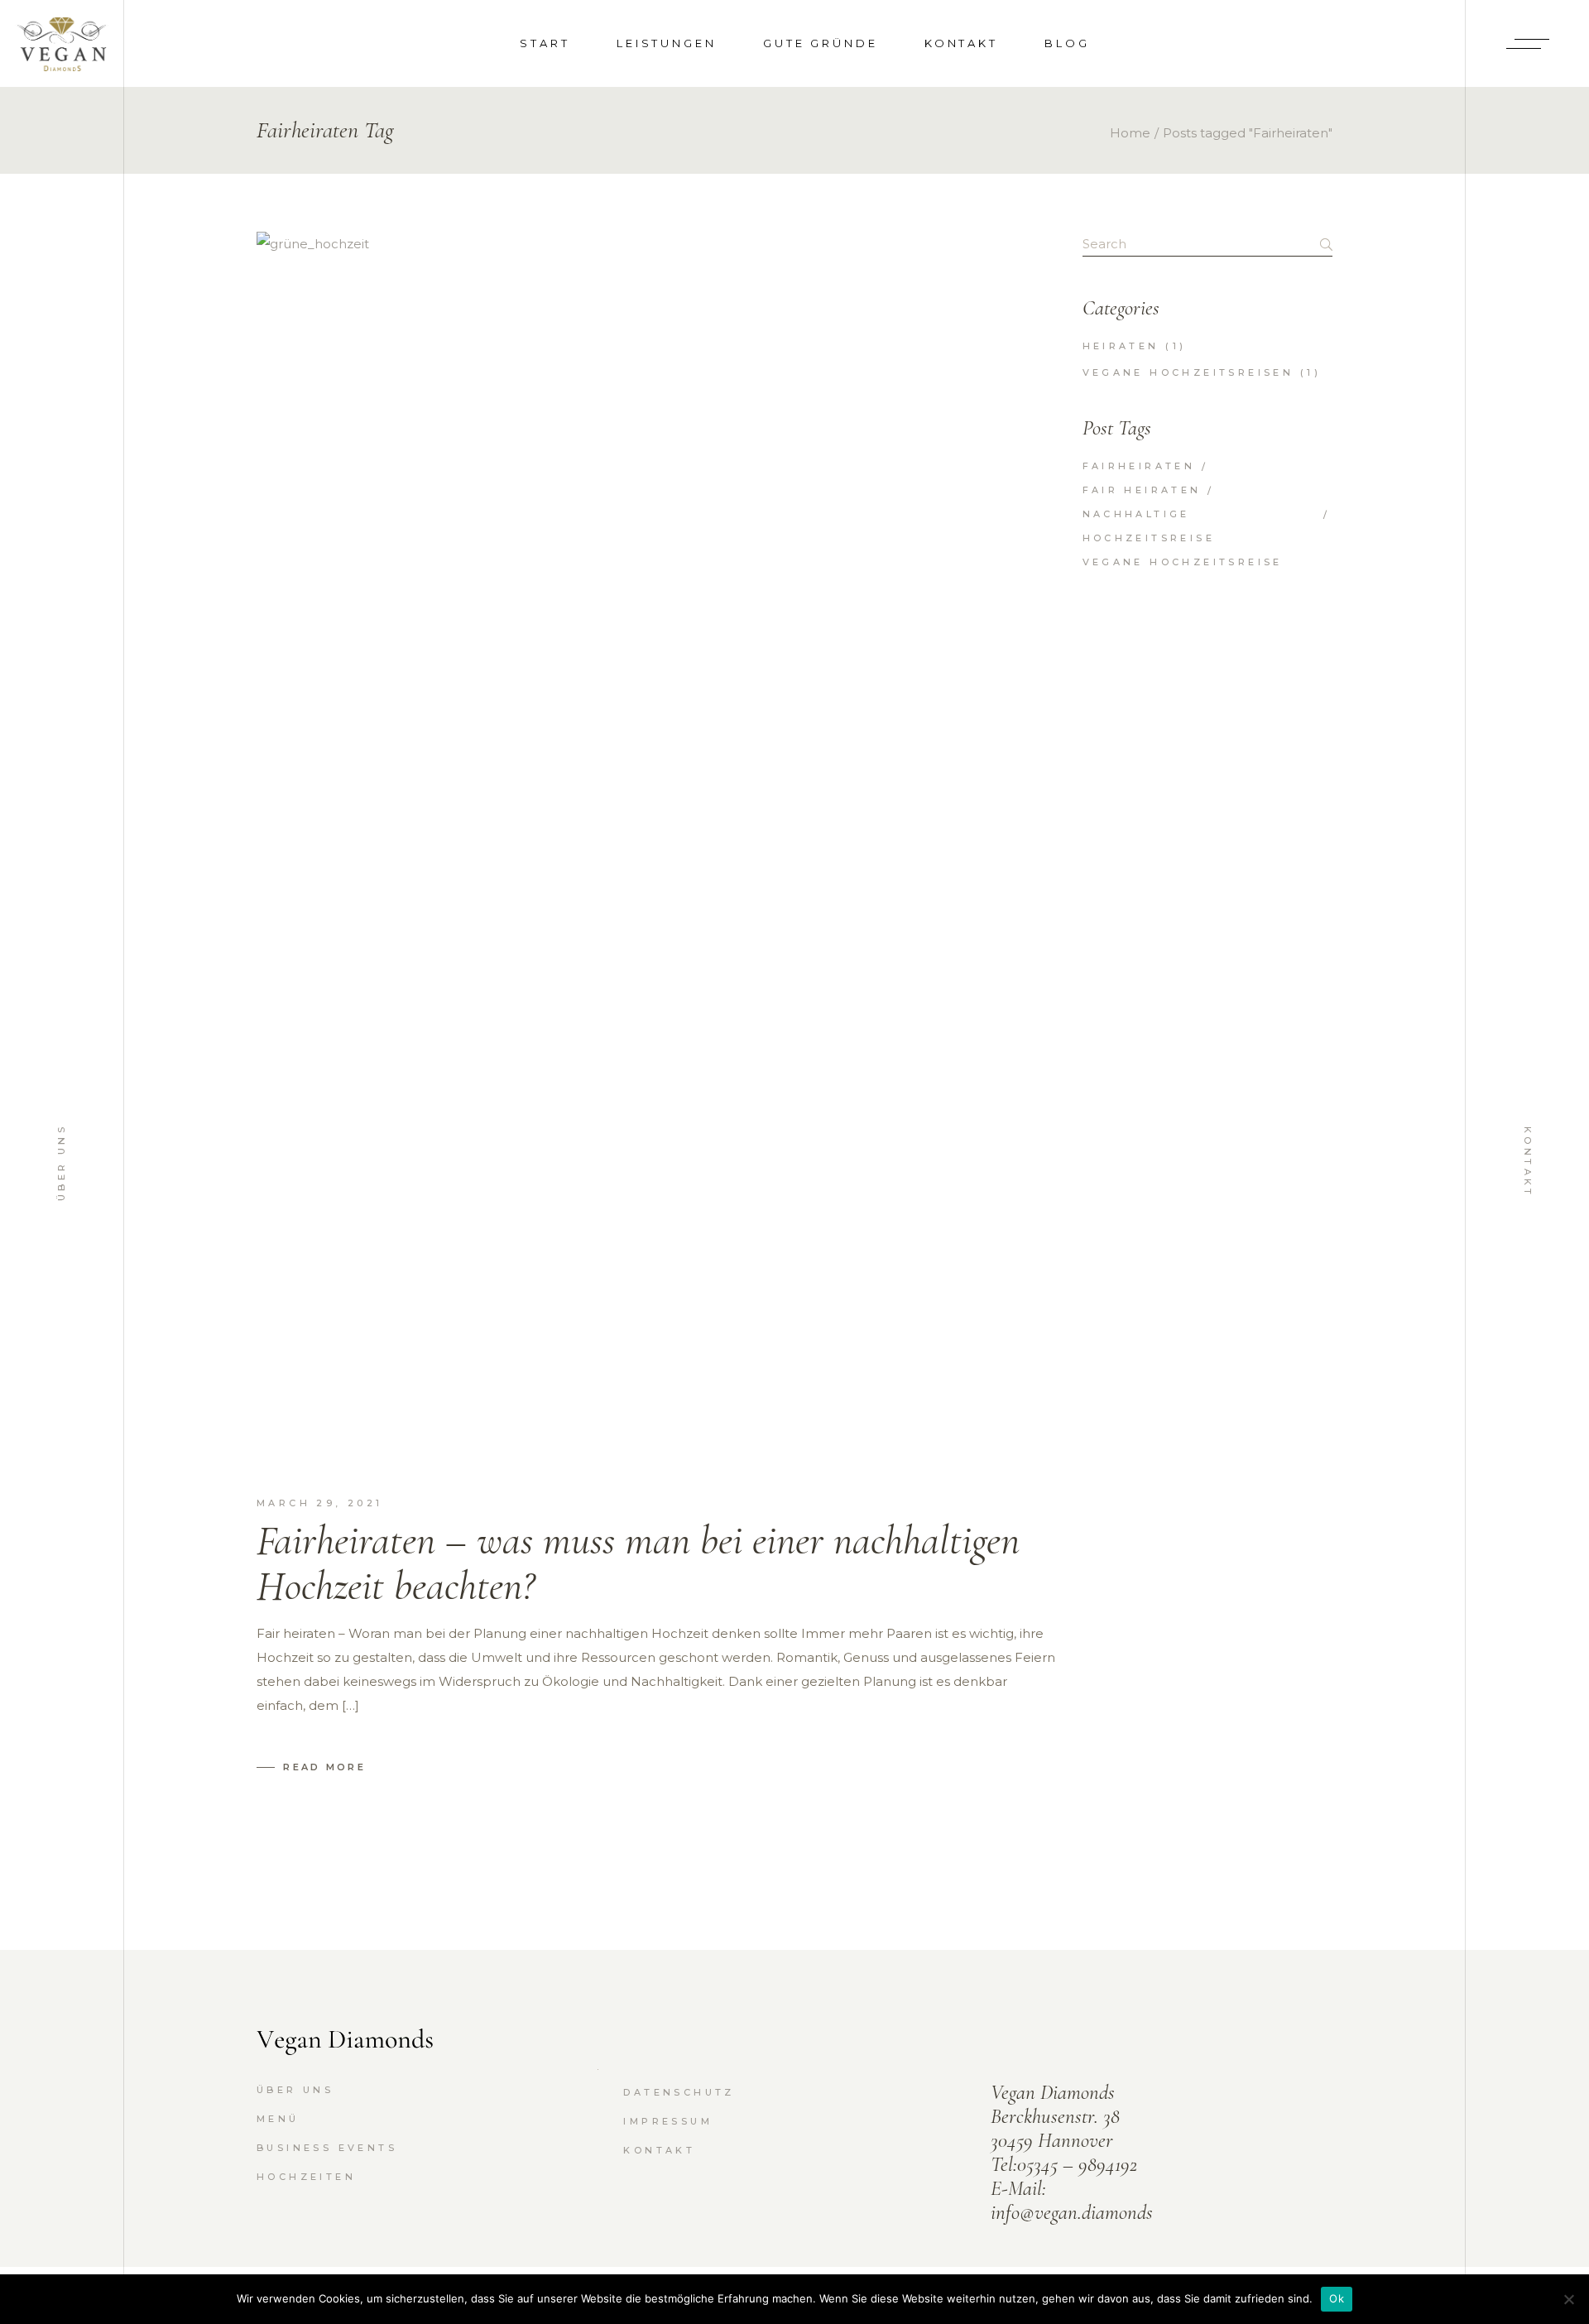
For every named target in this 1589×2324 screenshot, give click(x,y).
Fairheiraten (1139, 466)
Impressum (668, 2121)
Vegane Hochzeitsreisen (1188, 372)
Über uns (61, 1162)
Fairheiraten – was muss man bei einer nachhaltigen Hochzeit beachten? (638, 1563)
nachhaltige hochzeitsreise (1149, 526)
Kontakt (1528, 1162)
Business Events (327, 2148)
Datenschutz (679, 2092)
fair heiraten (1142, 490)
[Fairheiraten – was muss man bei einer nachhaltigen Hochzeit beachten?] (657, 852)
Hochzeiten (306, 2177)
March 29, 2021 (320, 1503)
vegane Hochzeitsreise (1183, 562)
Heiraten (1121, 346)
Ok (1337, 2298)
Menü (278, 2119)
